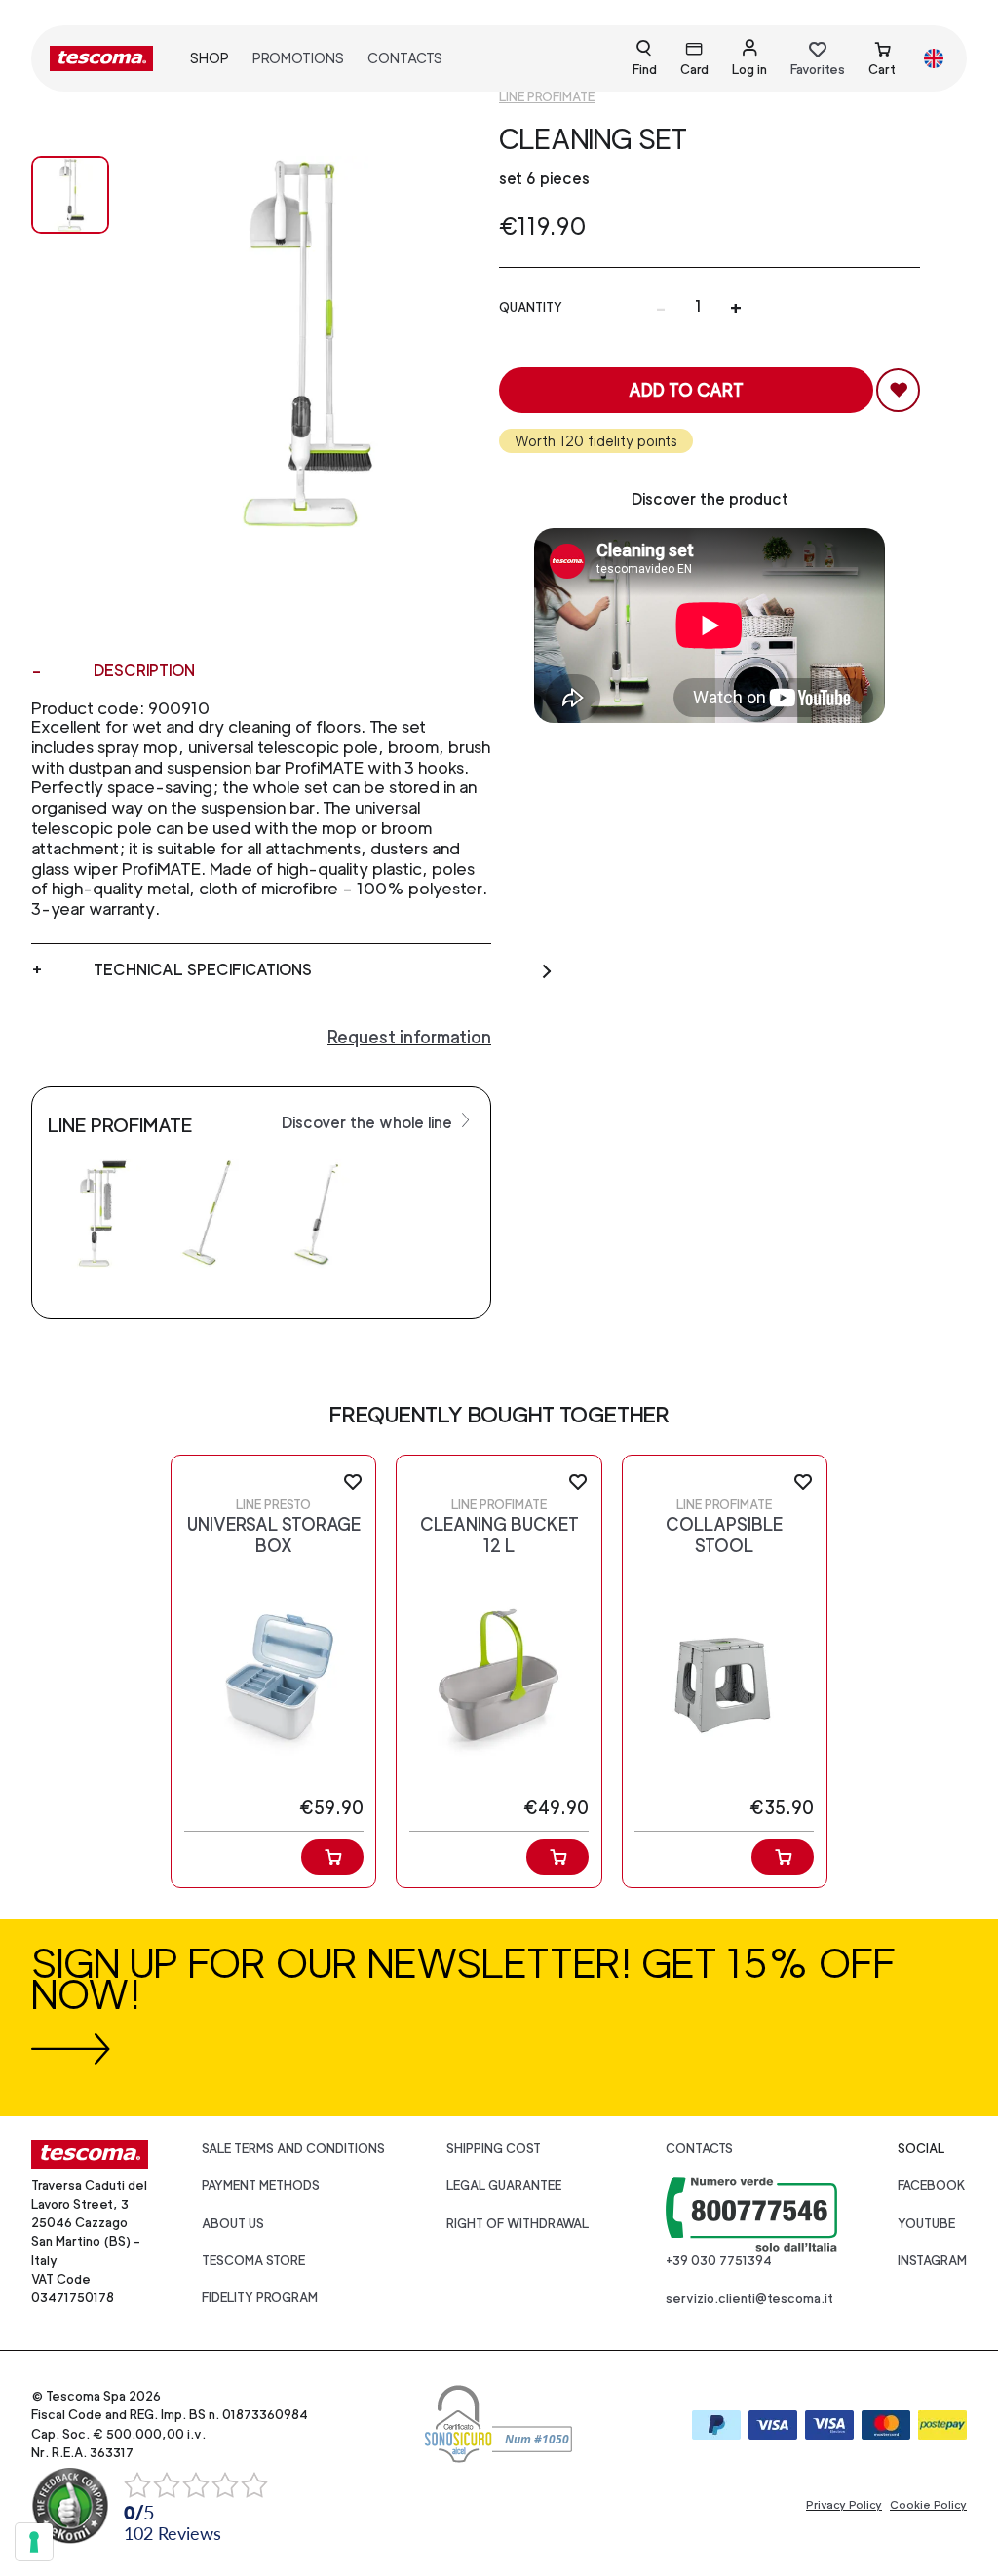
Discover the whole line (369, 1123)
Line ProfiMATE (547, 97)
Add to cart (686, 390)
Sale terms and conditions (293, 2149)
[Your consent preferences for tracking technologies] (34, 2542)
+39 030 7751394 (719, 2261)
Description (144, 671)
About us (233, 2224)
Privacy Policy (844, 2505)
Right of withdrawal (518, 2224)
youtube (926, 2224)
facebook (932, 2186)
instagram (932, 2261)
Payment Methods (261, 2186)
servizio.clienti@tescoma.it (749, 2299)
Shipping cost (494, 2149)
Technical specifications (203, 970)
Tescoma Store (253, 2261)
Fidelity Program (260, 2298)
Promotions (298, 58)
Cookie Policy (928, 2505)
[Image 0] (70, 195)
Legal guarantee (504, 2186)
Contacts (405, 58)
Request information (409, 1037)
